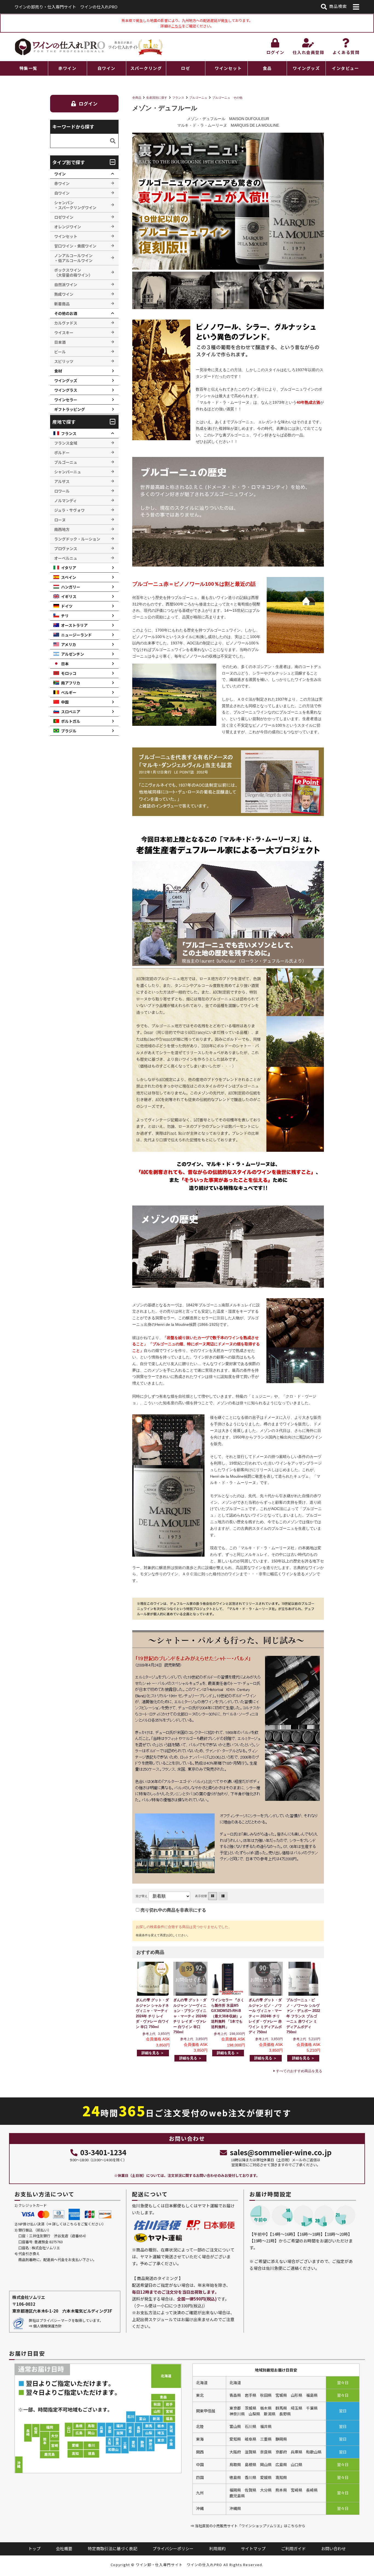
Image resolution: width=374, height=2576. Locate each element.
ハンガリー (71, 587)
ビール (60, 352)
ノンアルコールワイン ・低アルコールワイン (73, 258)
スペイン (69, 577)
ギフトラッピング (70, 409)
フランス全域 (66, 443)
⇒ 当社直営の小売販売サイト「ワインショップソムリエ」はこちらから (248, 2526)
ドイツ (67, 606)
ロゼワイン (64, 217)
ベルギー (69, 692)
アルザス (62, 481)
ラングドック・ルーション (77, 539)
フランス (178, 98)
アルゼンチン (73, 654)
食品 (267, 68)
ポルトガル (71, 721)
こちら (176, 26)
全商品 (137, 98)
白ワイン (107, 68)
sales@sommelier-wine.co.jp (281, 2152)
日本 (65, 664)
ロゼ (185, 68)
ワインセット (228, 68)
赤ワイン (67, 68)
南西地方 (62, 529)
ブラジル (69, 731)
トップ (34, 2548)
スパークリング (146, 68)
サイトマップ (253, 2548)
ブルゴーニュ (198, 98)
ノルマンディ (66, 501)
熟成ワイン (64, 294)
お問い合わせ (333, 2548)
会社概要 (64, 2548)
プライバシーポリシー (173, 2548)
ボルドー (62, 453)
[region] (187, 68)
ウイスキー (64, 332)
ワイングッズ (306, 68)
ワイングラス (66, 390)
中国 (65, 702)
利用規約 (217, 2548)
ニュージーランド (76, 635)
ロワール (62, 491)
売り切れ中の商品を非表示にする (173, 1910)
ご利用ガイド (294, 2548)
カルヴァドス (66, 323)
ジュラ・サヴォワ (69, 510)
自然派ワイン (66, 285)
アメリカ (69, 644)
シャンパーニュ (68, 472)
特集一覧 (28, 68)
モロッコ (69, 673)
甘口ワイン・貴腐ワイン (75, 246)
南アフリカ (71, 683)
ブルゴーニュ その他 (227, 98)
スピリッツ (64, 361)
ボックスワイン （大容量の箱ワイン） (73, 272)
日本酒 (60, 342)
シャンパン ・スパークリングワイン (75, 205)
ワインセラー (66, 400)
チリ (65, 616)
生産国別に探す (157, 98)
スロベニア (71, 712)
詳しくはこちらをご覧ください (77, 2224)
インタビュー (345, 68)
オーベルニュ (66, 558)
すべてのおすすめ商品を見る (299, 2071)
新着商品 (62, 304)
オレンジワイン (68, 227)
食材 (58, 371)
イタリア (69, 568)
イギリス (69, 596)
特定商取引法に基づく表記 (113, 2548)
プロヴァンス (66, 548)
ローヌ (60, 520)
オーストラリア (74, 625)
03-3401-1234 (103, 2152)
